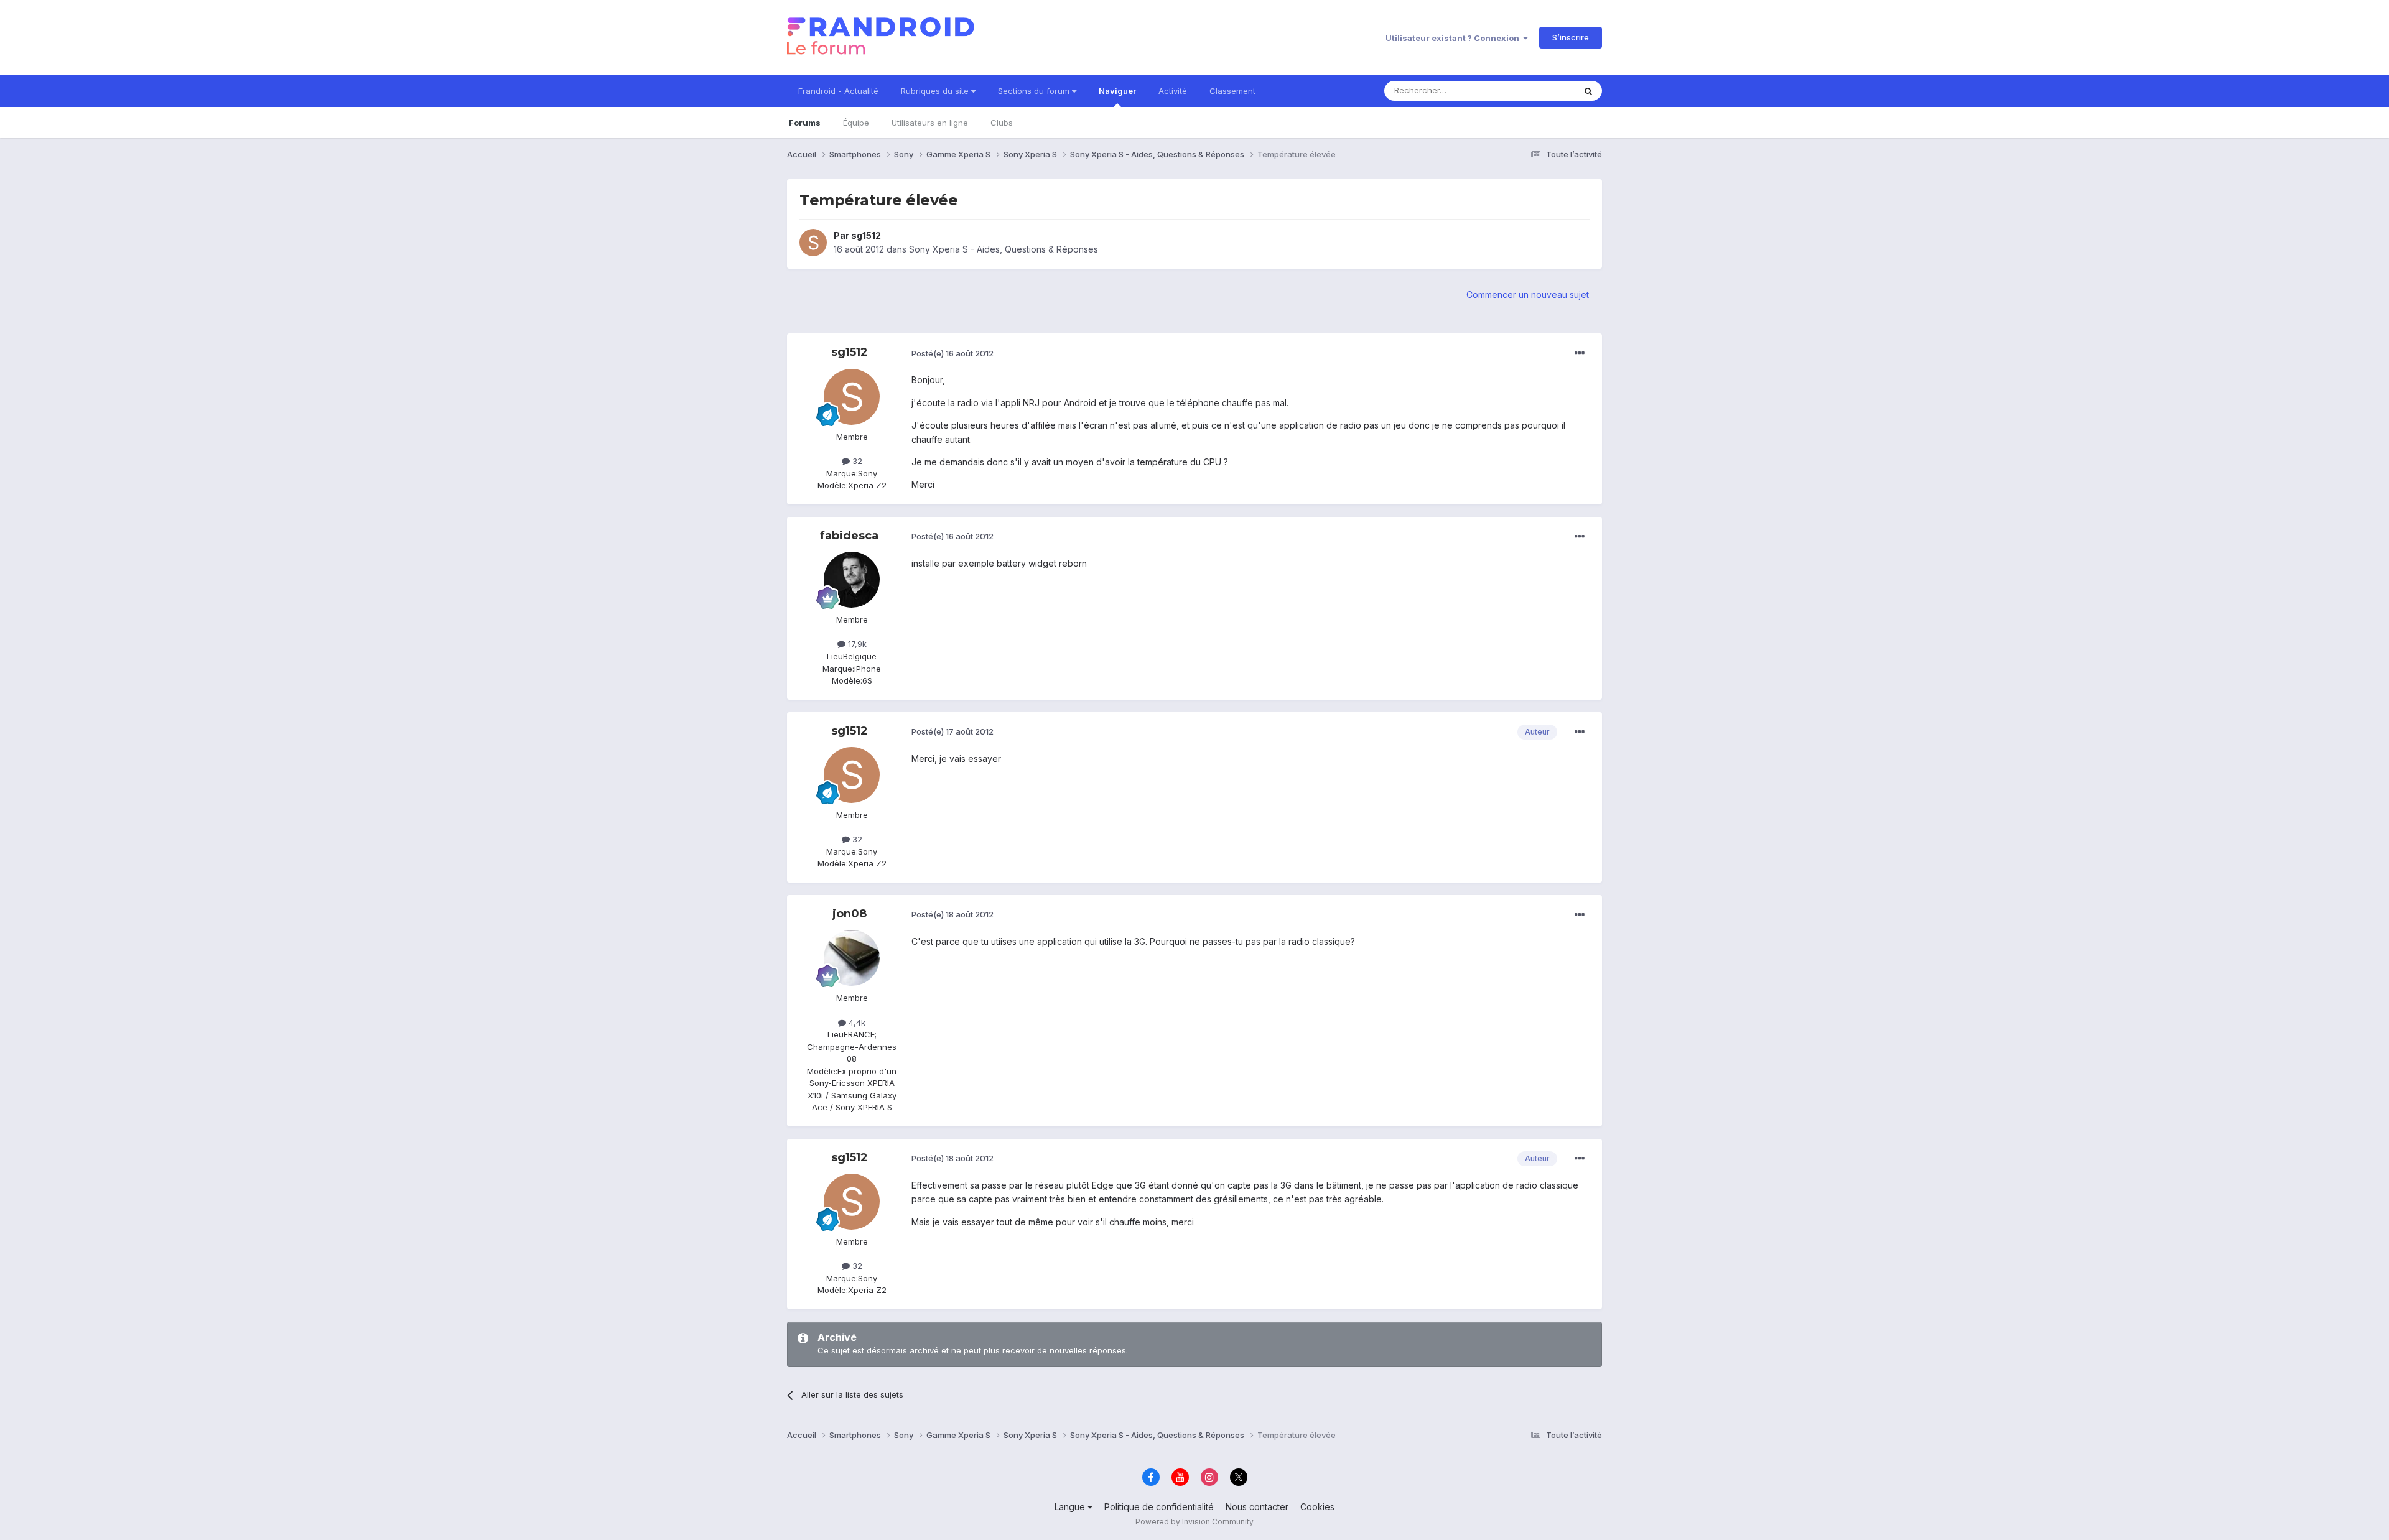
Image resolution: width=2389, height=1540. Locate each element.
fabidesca (849, 536)
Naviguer (1117, 91)
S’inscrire (1571, 37)
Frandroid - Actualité (838, 91)
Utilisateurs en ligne (930, 123)
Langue (1071, 1507)
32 (856, 461)
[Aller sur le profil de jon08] (852, 958)
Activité (1173, 91)
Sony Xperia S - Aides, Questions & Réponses (1004, 249)
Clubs (1002, 123)
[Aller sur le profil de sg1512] (813, 243)
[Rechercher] (1588, 91)
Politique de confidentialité (1159, 1507)
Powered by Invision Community (1194, 1522)
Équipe (856, 123)
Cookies (1317, 1507)
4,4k (856, 1023)
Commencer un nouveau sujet (1528, 295)
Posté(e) (952, 353)
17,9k (856, 644)
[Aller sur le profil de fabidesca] (852, 580)
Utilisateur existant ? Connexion (1454, 38)
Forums (805, 123)
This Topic (1538, 90)
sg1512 (866, 235)
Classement (1232, 91)
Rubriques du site (936, 91)
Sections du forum (1035, 91)
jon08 (850, 914)
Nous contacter (1257, 1507)
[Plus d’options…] (1580, 353)
